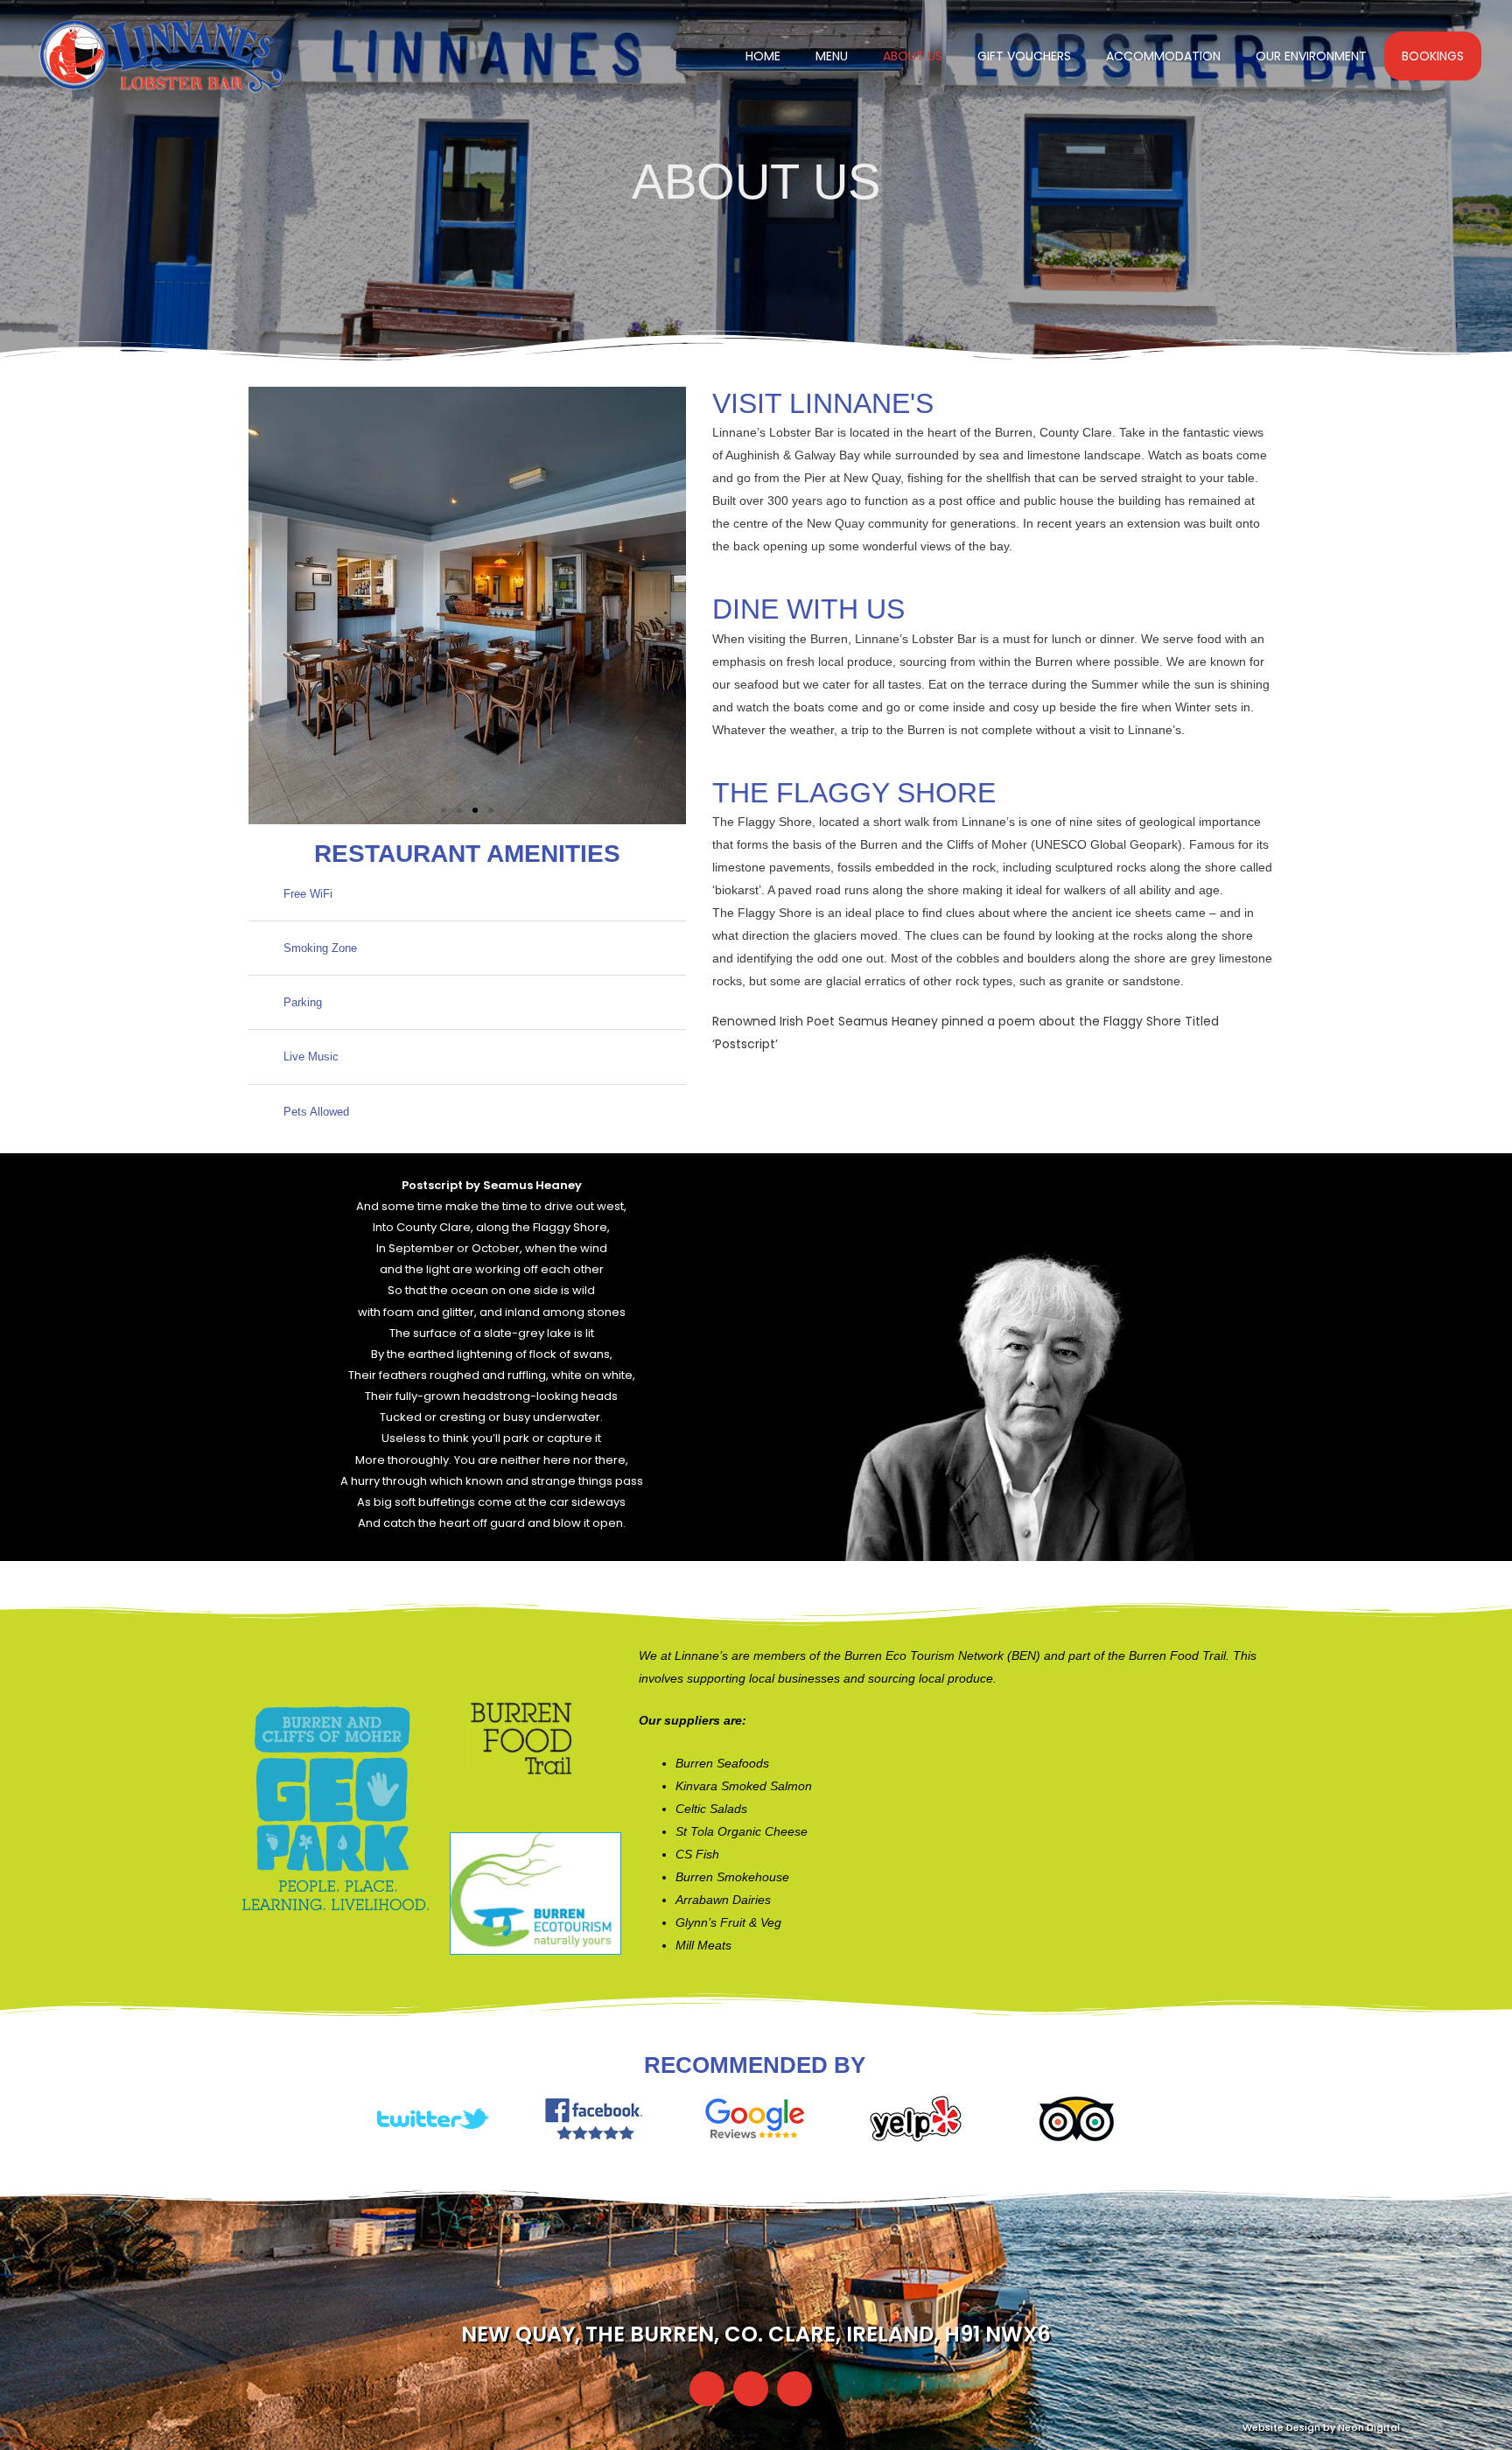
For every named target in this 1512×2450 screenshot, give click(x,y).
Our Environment (1311, 56)
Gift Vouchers (1024, 56)
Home (763, 56)
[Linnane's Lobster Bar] (162, 55)
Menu (832, 56)
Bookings (1433, 56)
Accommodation (1163, 56)
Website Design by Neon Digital (1321, 2427)
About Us (913, 56)
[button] (266, 606)
